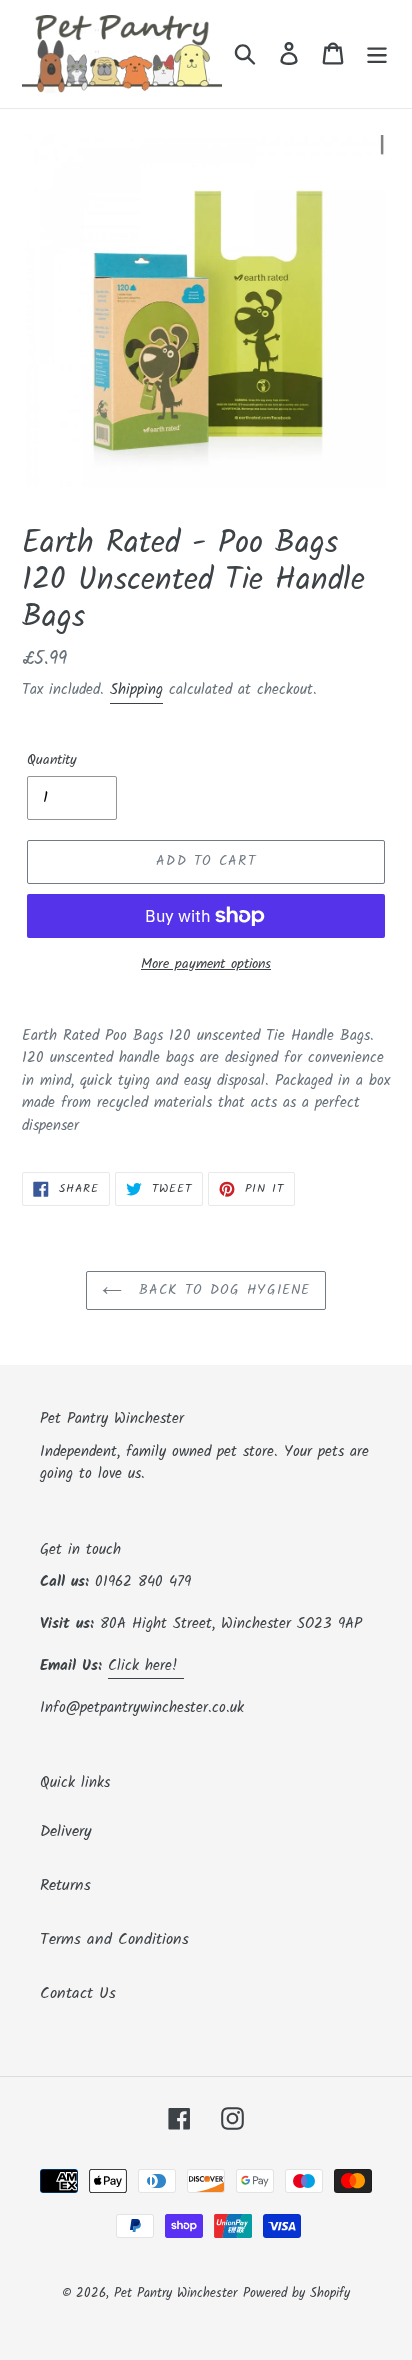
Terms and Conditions (114, 1939)
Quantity (52, 760)
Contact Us (78, 1993)
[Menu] (377, 54)
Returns (65, 1885)
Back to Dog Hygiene (221, 1290)
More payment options (206, 964)
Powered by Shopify (296, 2293)
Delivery (66, 1831)
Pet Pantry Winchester (175, 2293)
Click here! (146, 1666)
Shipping (136, 690)
